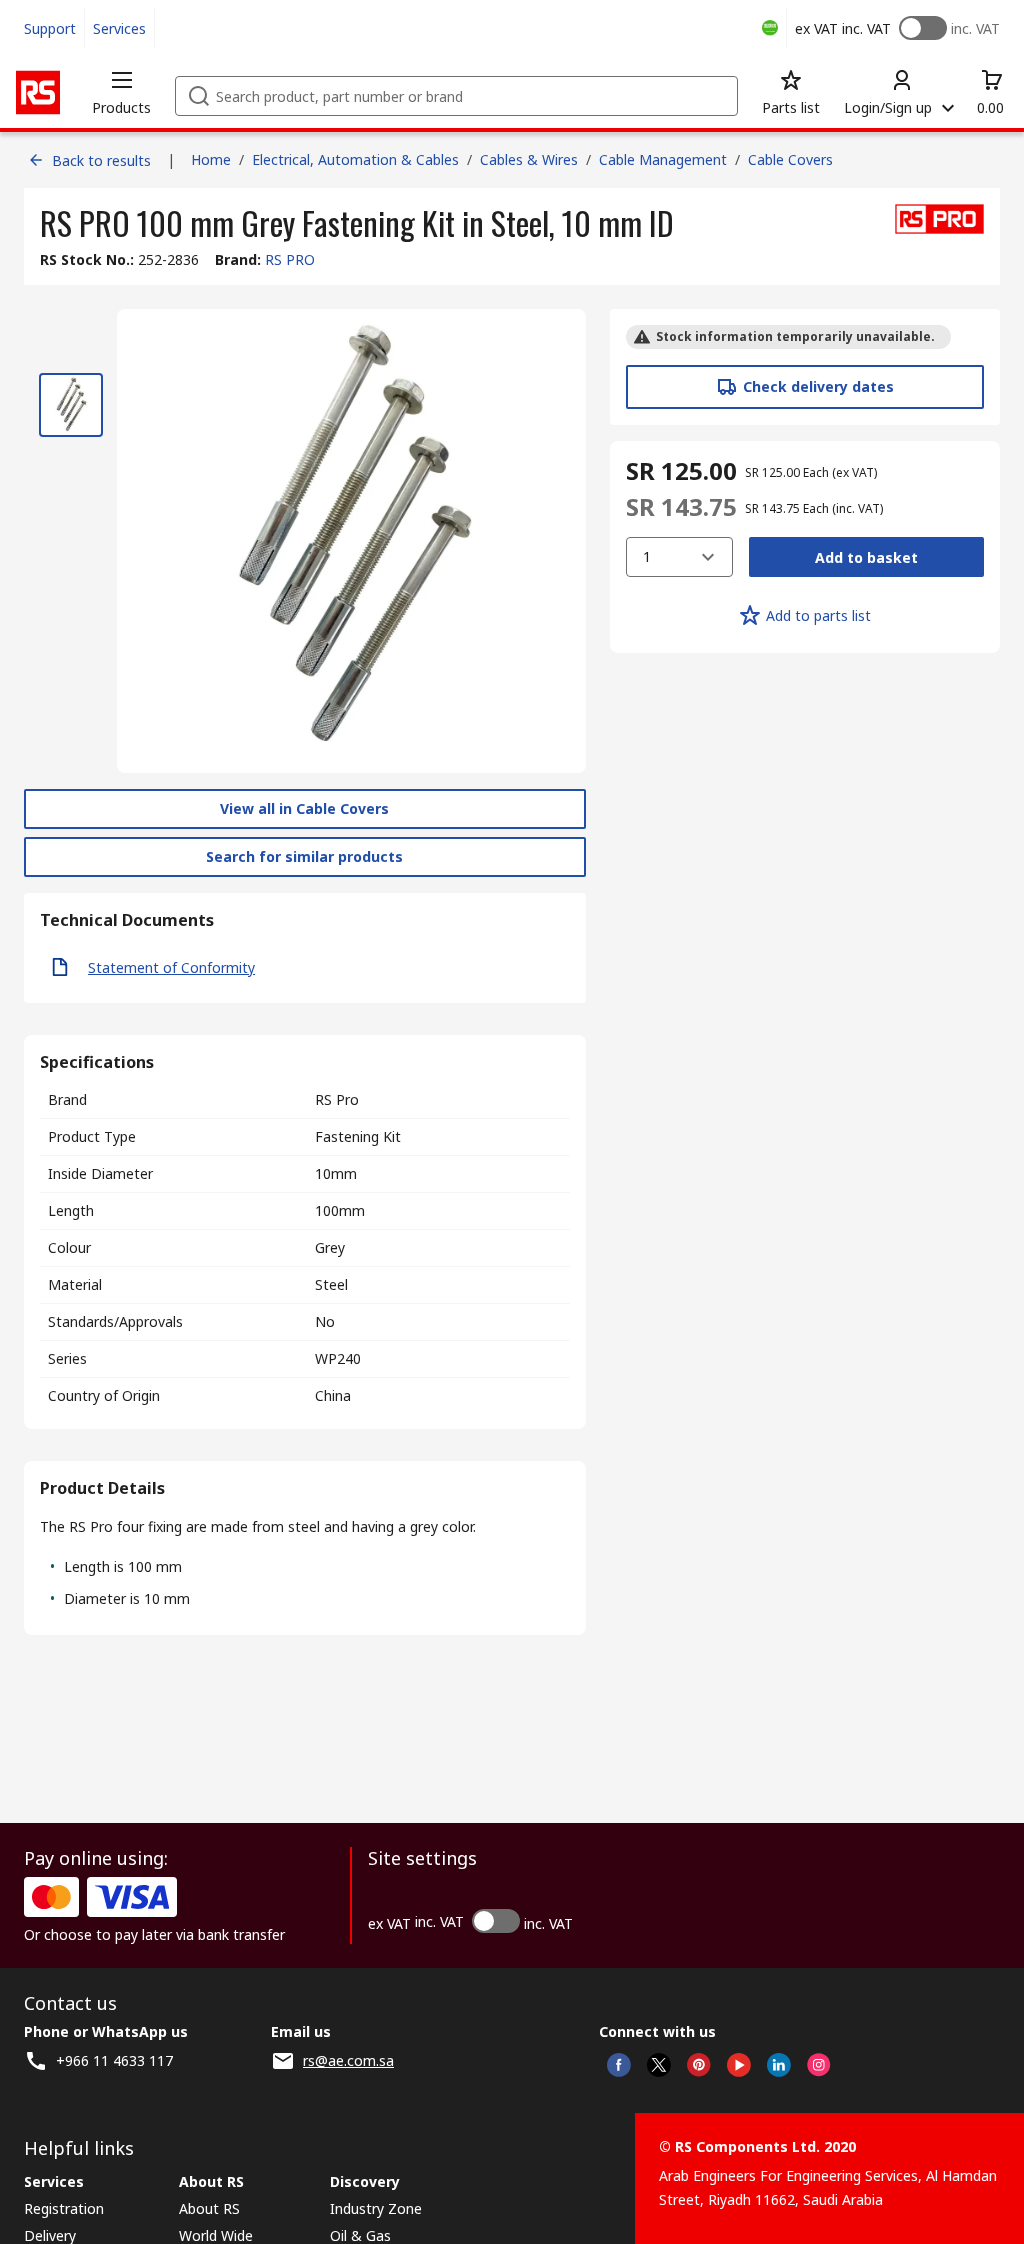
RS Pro (337, 1099)
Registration (64, 2208)
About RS (209, 2208)
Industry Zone (376, 2208)
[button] (121, 92)
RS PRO (290, 259)
